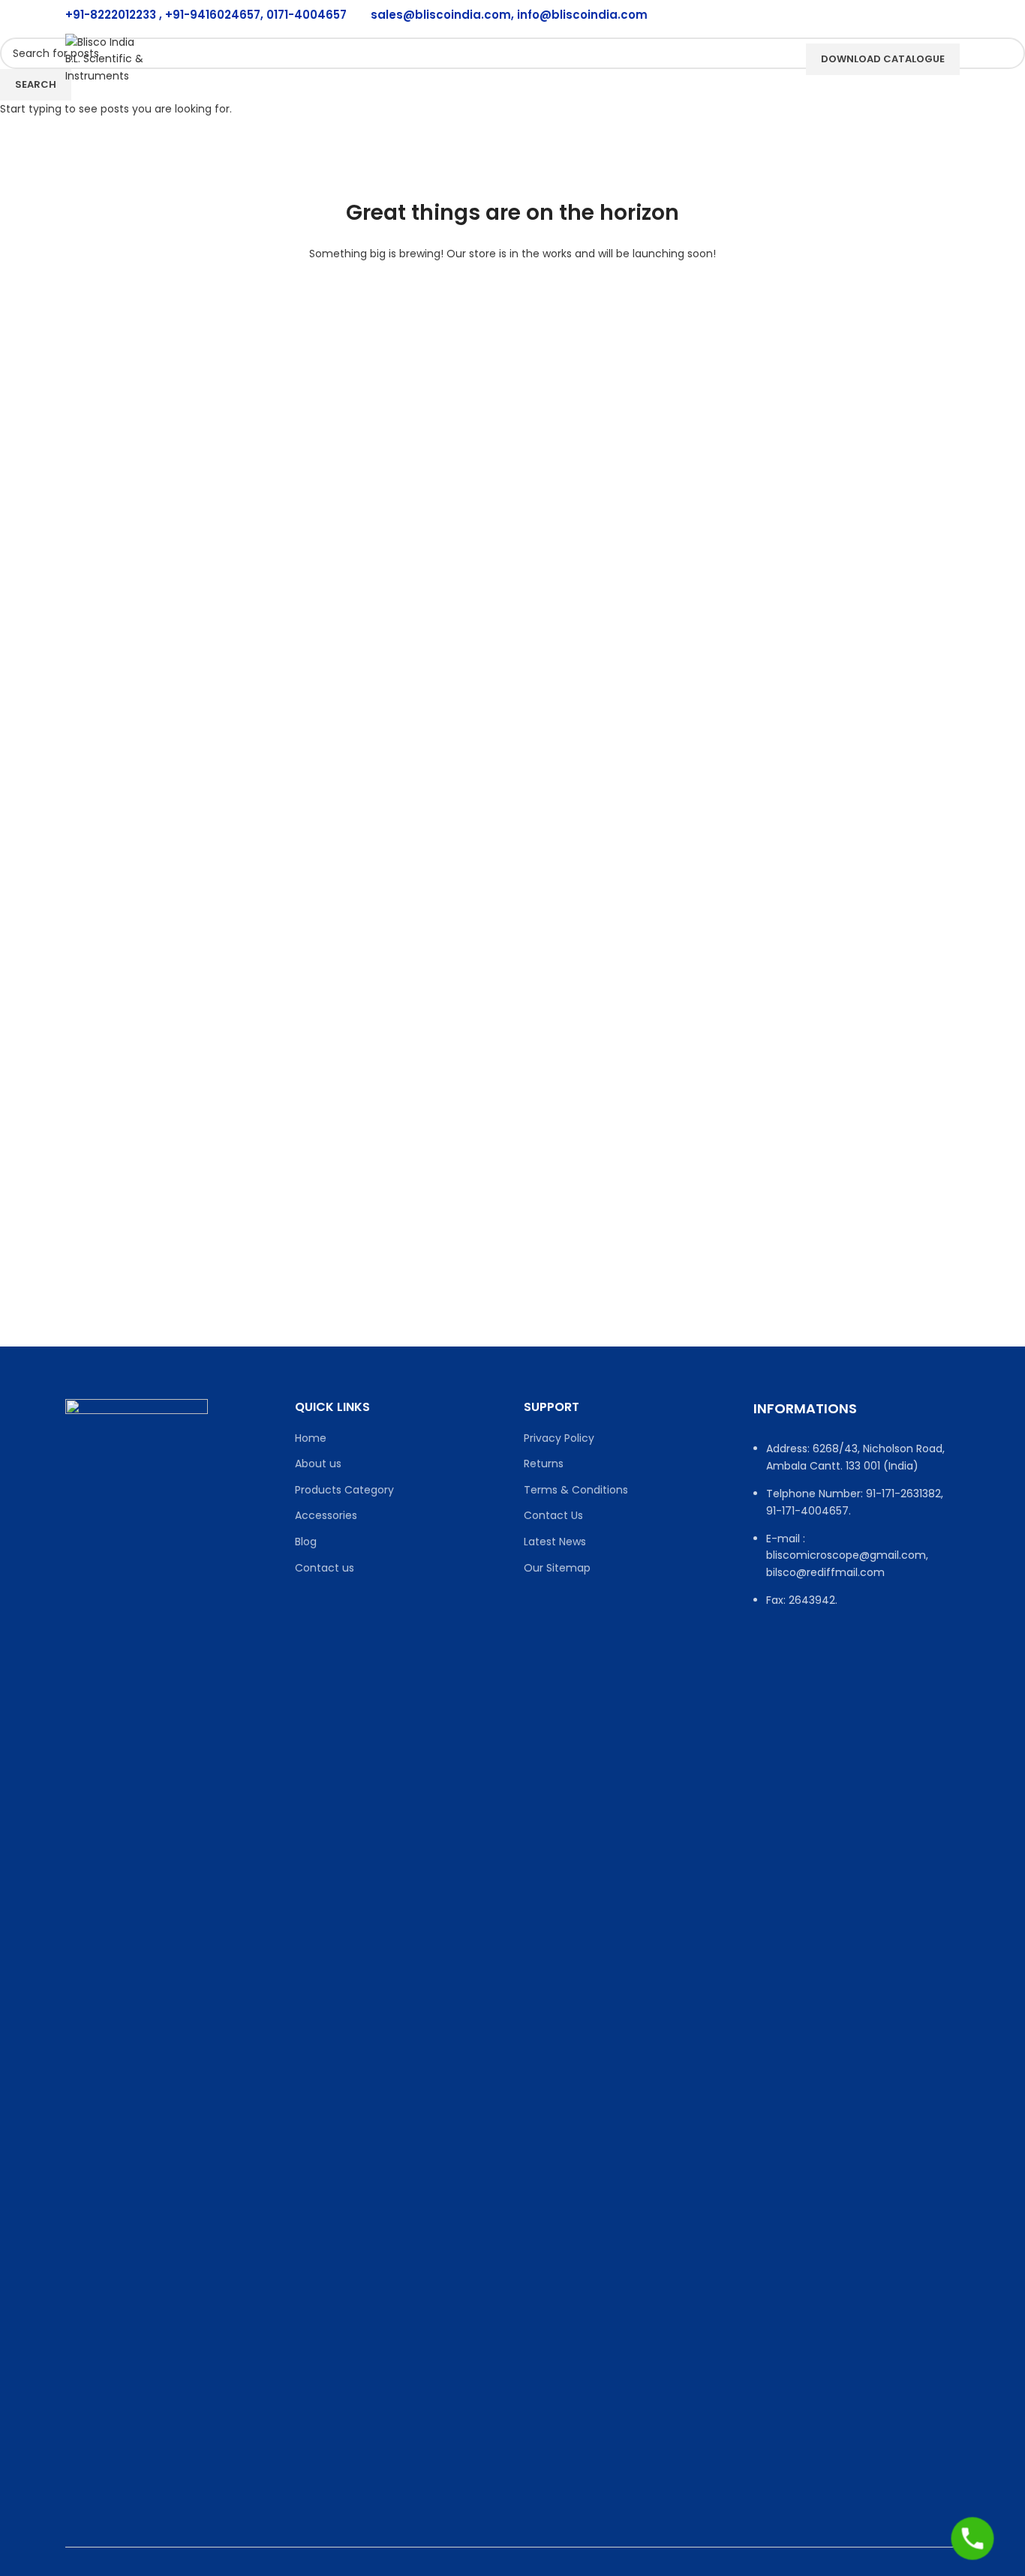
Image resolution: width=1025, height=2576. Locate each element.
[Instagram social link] (870, 15)
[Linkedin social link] (907, 15)
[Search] (775, 59)
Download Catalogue (883, 59)
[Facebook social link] (832, 15)
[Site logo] (107, 58)
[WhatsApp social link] (945, 15)
